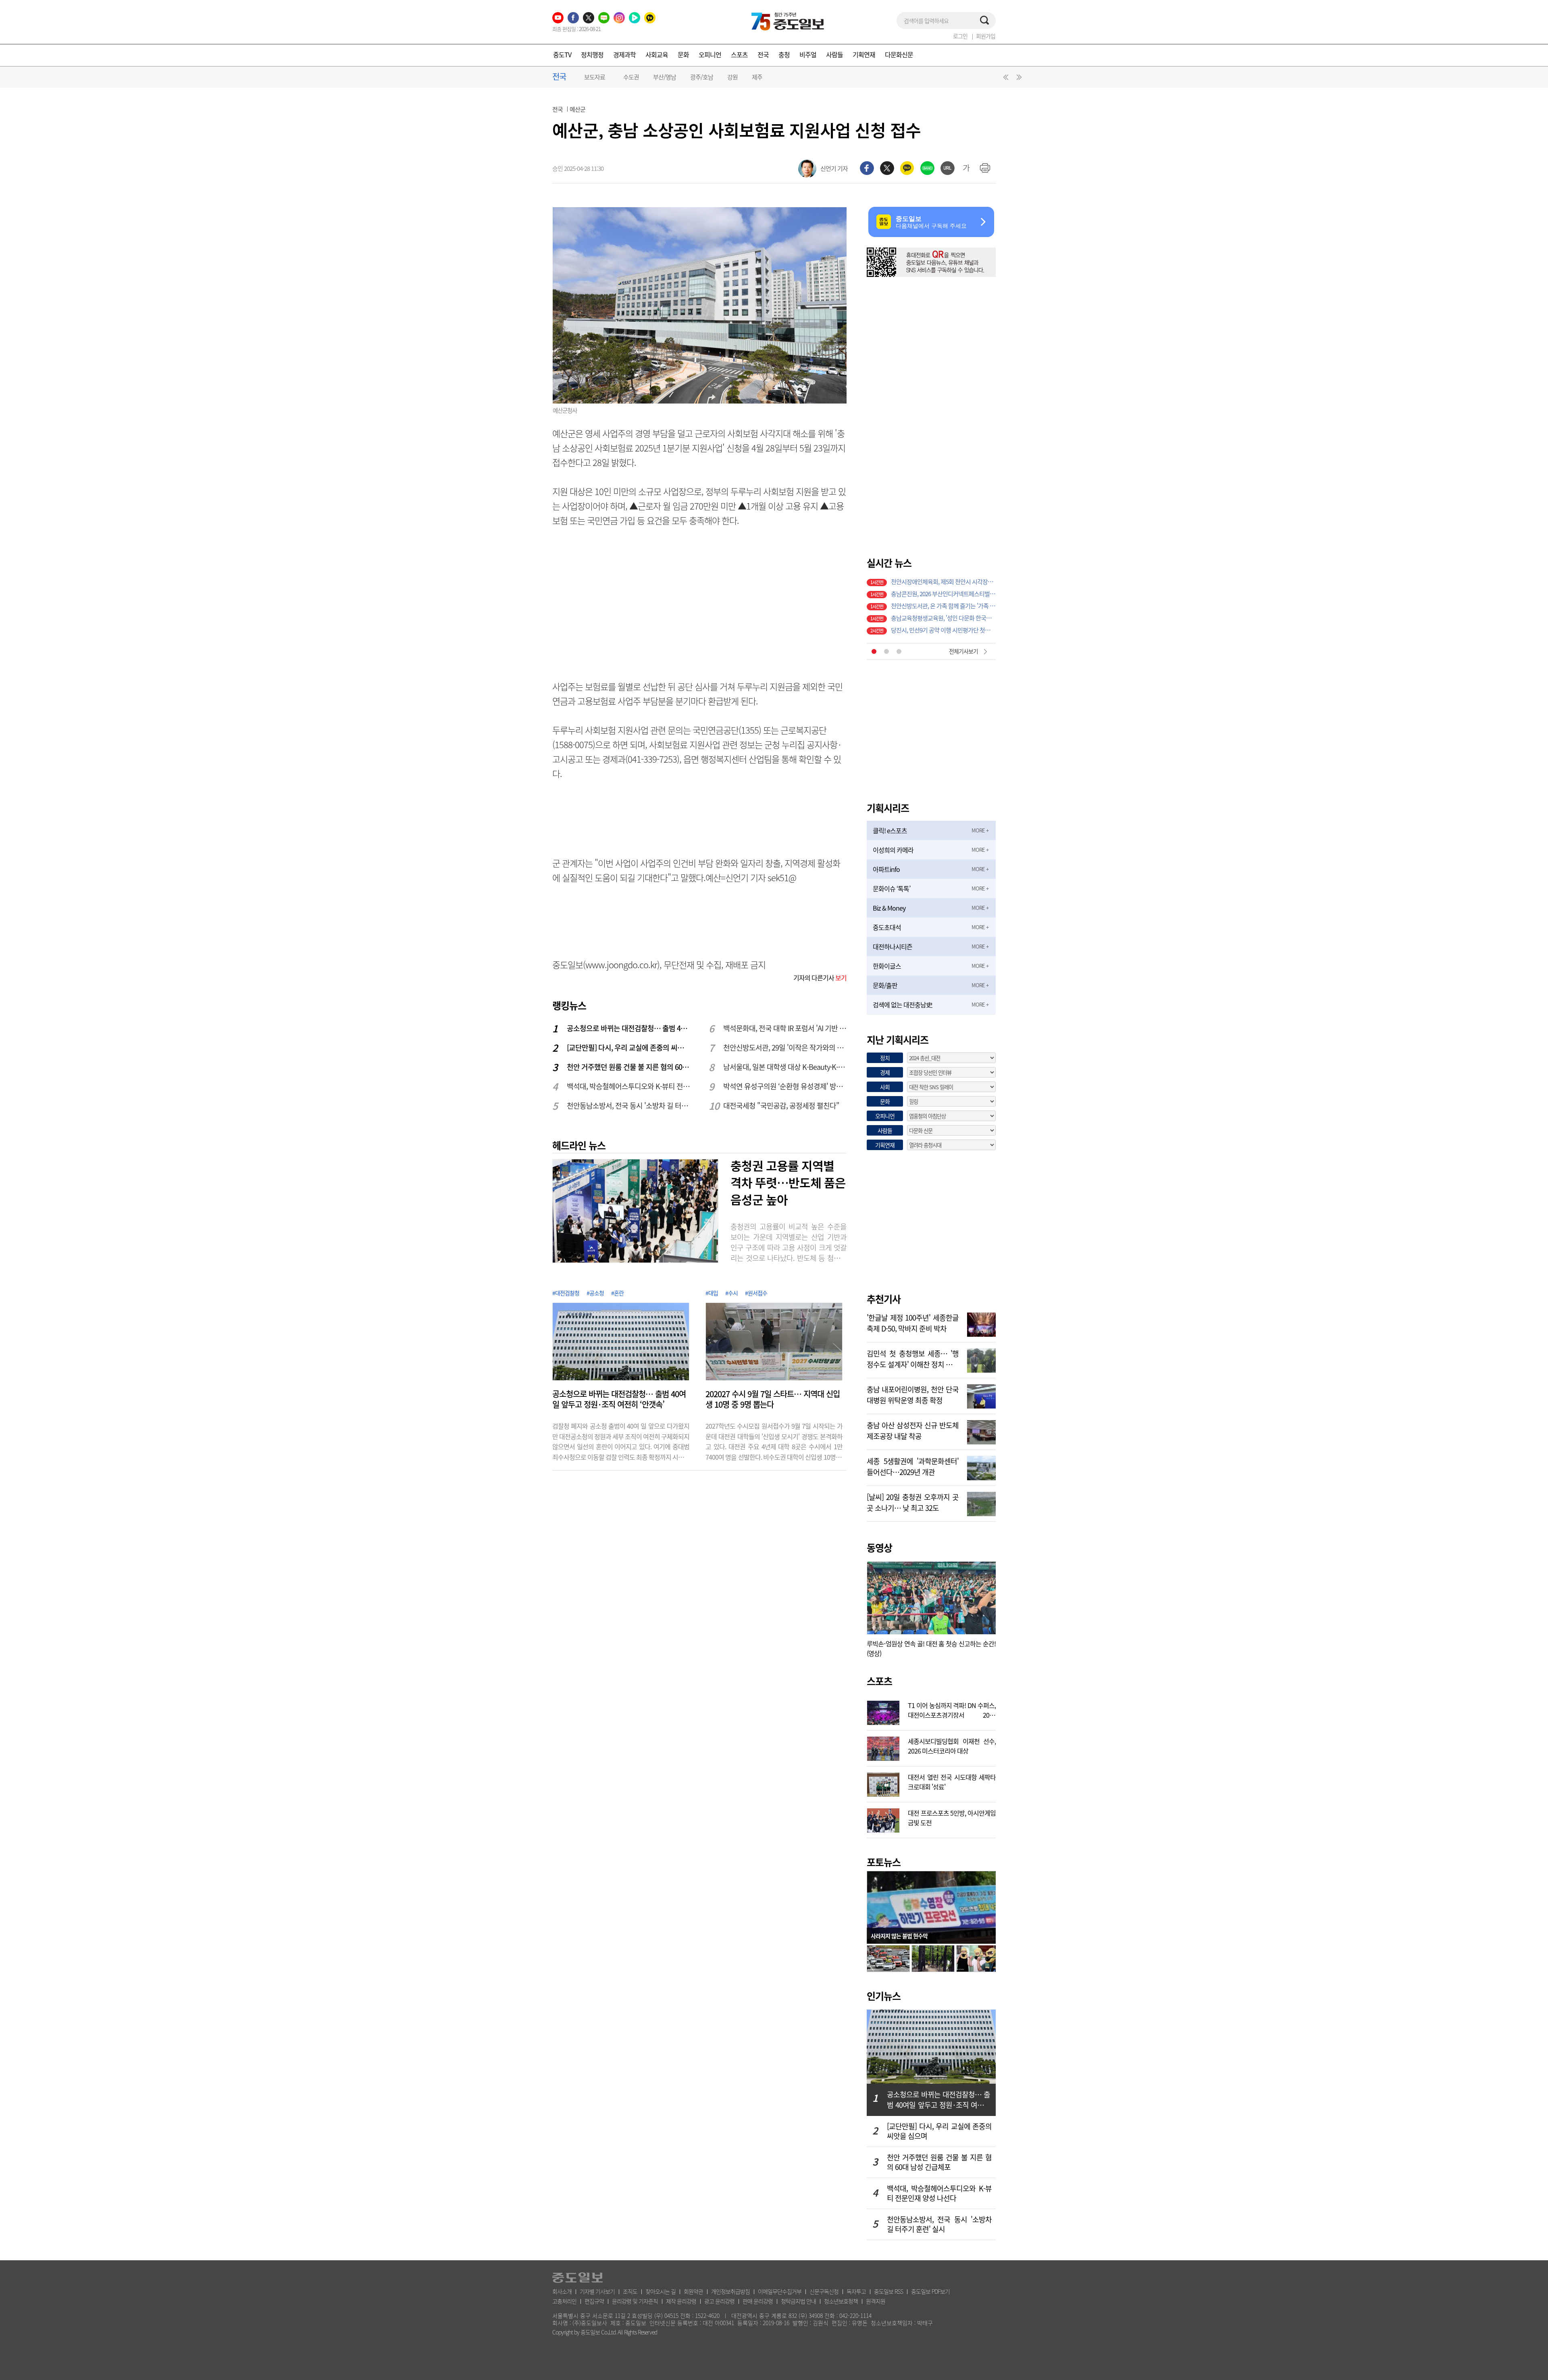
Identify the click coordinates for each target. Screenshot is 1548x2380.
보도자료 (595, 77)
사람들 (834, 54)
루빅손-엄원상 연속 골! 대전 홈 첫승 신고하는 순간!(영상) (931, 1648)
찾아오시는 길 (661, 2291)
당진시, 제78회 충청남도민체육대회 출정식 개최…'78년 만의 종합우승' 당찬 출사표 (943, 595)
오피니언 (710, 54)
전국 (763, 54)
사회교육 (657, 54)
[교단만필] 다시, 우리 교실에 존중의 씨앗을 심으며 (629, 1047)
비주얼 (808, 54)
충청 (784, 54)
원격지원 (876, 2301)
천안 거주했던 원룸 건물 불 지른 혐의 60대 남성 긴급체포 (629, 1067)
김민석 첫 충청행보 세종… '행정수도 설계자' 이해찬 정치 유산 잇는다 (913, 1358)
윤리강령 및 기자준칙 (635, 2301)
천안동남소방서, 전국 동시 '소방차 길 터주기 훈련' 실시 (629, 1106)
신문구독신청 (824, 2291)
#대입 (712, 1293)
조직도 (630, 2291)
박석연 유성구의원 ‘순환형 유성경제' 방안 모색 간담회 (785, 1086)
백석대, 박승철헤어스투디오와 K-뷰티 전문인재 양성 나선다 (629, 1086)
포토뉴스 (884, 1862)
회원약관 (693, 2291)
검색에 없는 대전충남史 (902, 1005)
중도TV (562, 54)
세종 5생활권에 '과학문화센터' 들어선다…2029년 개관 (913, 1466)
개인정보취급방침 (730, 2291)
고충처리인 (564, 2301)
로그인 (960, 36)
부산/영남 (665, 77)
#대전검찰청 (566, 1293)
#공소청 (595, 1293)
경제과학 (624, 54)
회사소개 (562, 2291)
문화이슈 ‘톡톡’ (892, 888)
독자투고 (856, 2291)
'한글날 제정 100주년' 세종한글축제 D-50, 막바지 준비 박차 (913, 1322)
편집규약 (594, 2301)
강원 (732, 77)
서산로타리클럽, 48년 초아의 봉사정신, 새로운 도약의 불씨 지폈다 (943, 583)
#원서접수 (756, 1293)
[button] (1005, 79)
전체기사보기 (963, 651)
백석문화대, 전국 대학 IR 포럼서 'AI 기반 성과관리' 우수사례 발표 (785, 1028)
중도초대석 (887, 927)
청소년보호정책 (841, 2301)
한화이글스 (887, 966)
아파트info (886, 869)
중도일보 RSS (888, 2291)
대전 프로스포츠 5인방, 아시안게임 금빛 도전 (952, 1817)
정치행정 (592, 54)
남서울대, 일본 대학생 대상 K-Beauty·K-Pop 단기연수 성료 (785, 1067)
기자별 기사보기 (597, 2291)
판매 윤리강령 (758, 2301)
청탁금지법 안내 (798, 2301)
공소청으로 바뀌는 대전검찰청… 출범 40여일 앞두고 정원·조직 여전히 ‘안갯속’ (629, 1028)
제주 (757, 77)
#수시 (731, 1293)
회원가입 (986, 36)
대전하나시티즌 (893, 947)
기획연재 (864, 54)
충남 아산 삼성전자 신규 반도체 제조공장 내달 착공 (913, 1430)
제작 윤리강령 (681, 2301)
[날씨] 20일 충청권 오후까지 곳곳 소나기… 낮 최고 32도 (913, 1502)
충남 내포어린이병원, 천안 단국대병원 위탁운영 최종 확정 (913, 1394)
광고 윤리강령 (719, 2301)
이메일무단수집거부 (780, 2291)
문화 (683, 54)
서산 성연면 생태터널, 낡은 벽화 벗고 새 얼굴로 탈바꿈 (943, 619)
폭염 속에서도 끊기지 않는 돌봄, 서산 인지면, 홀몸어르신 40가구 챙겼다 (943, 631)
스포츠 (739, 54)
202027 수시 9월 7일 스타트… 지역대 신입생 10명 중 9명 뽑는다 (773, 1399)
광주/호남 (702, 77)
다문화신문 (899, 54)
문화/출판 (885, 985)
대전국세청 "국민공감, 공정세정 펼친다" (781, 1106)
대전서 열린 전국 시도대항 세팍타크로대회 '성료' (952, 1781)
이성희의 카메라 (893, 850)
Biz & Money (889, 908)
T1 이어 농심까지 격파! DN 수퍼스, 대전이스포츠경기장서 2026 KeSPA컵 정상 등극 (952, 1709)
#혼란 (617, 1293)
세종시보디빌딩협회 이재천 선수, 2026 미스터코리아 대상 (952, 1745)
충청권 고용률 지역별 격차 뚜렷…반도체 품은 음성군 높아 (788, 1182)
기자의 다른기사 (820, 978)
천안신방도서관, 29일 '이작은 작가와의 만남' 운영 (785, 1047)
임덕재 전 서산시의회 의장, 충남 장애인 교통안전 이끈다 (943, 607)
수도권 (631, 77)
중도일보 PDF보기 (930, 2291)
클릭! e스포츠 (890, 830)
